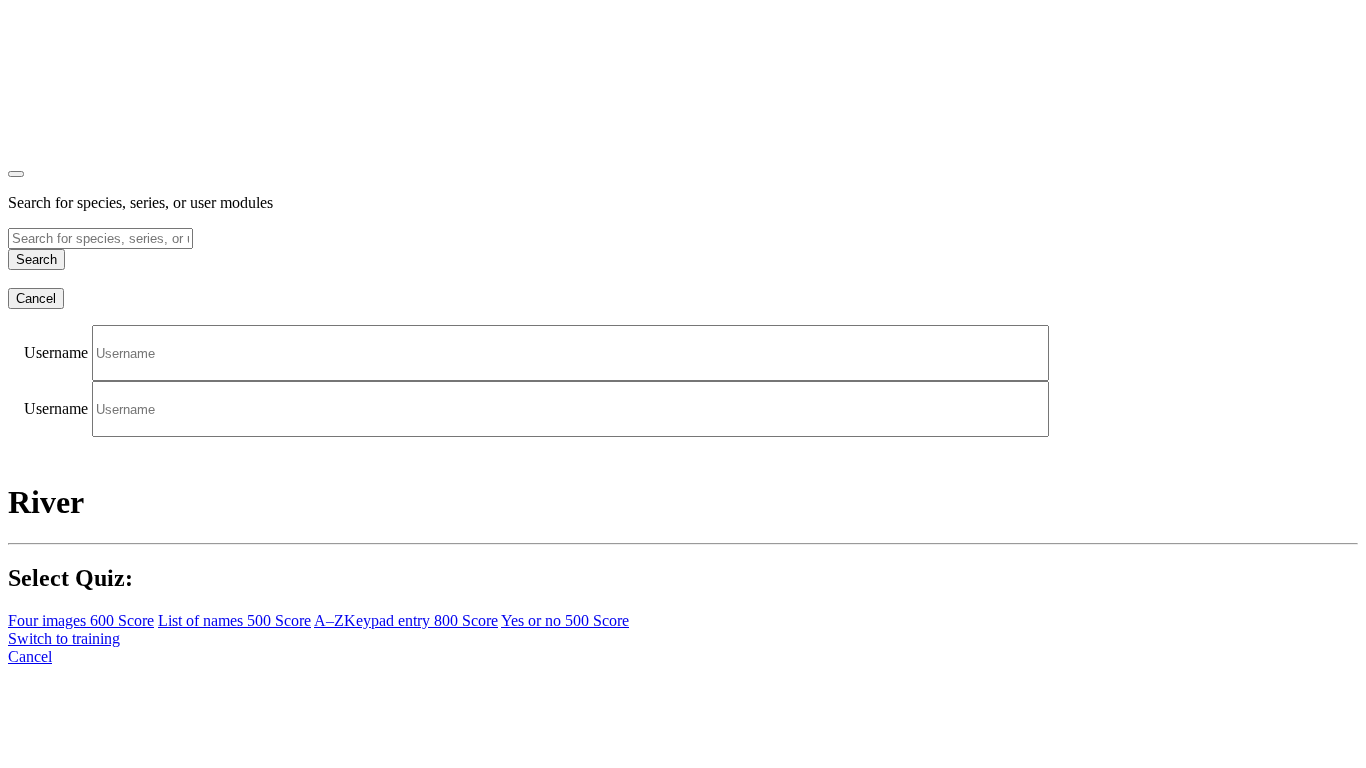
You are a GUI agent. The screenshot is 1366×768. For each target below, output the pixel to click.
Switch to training (64, 638)
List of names (234, 620)
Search (36, 259)
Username (56, 352)
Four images (81, 620)
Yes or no (565, 620)
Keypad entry (406, 620)
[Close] (16, 174)
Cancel (36, 298)
